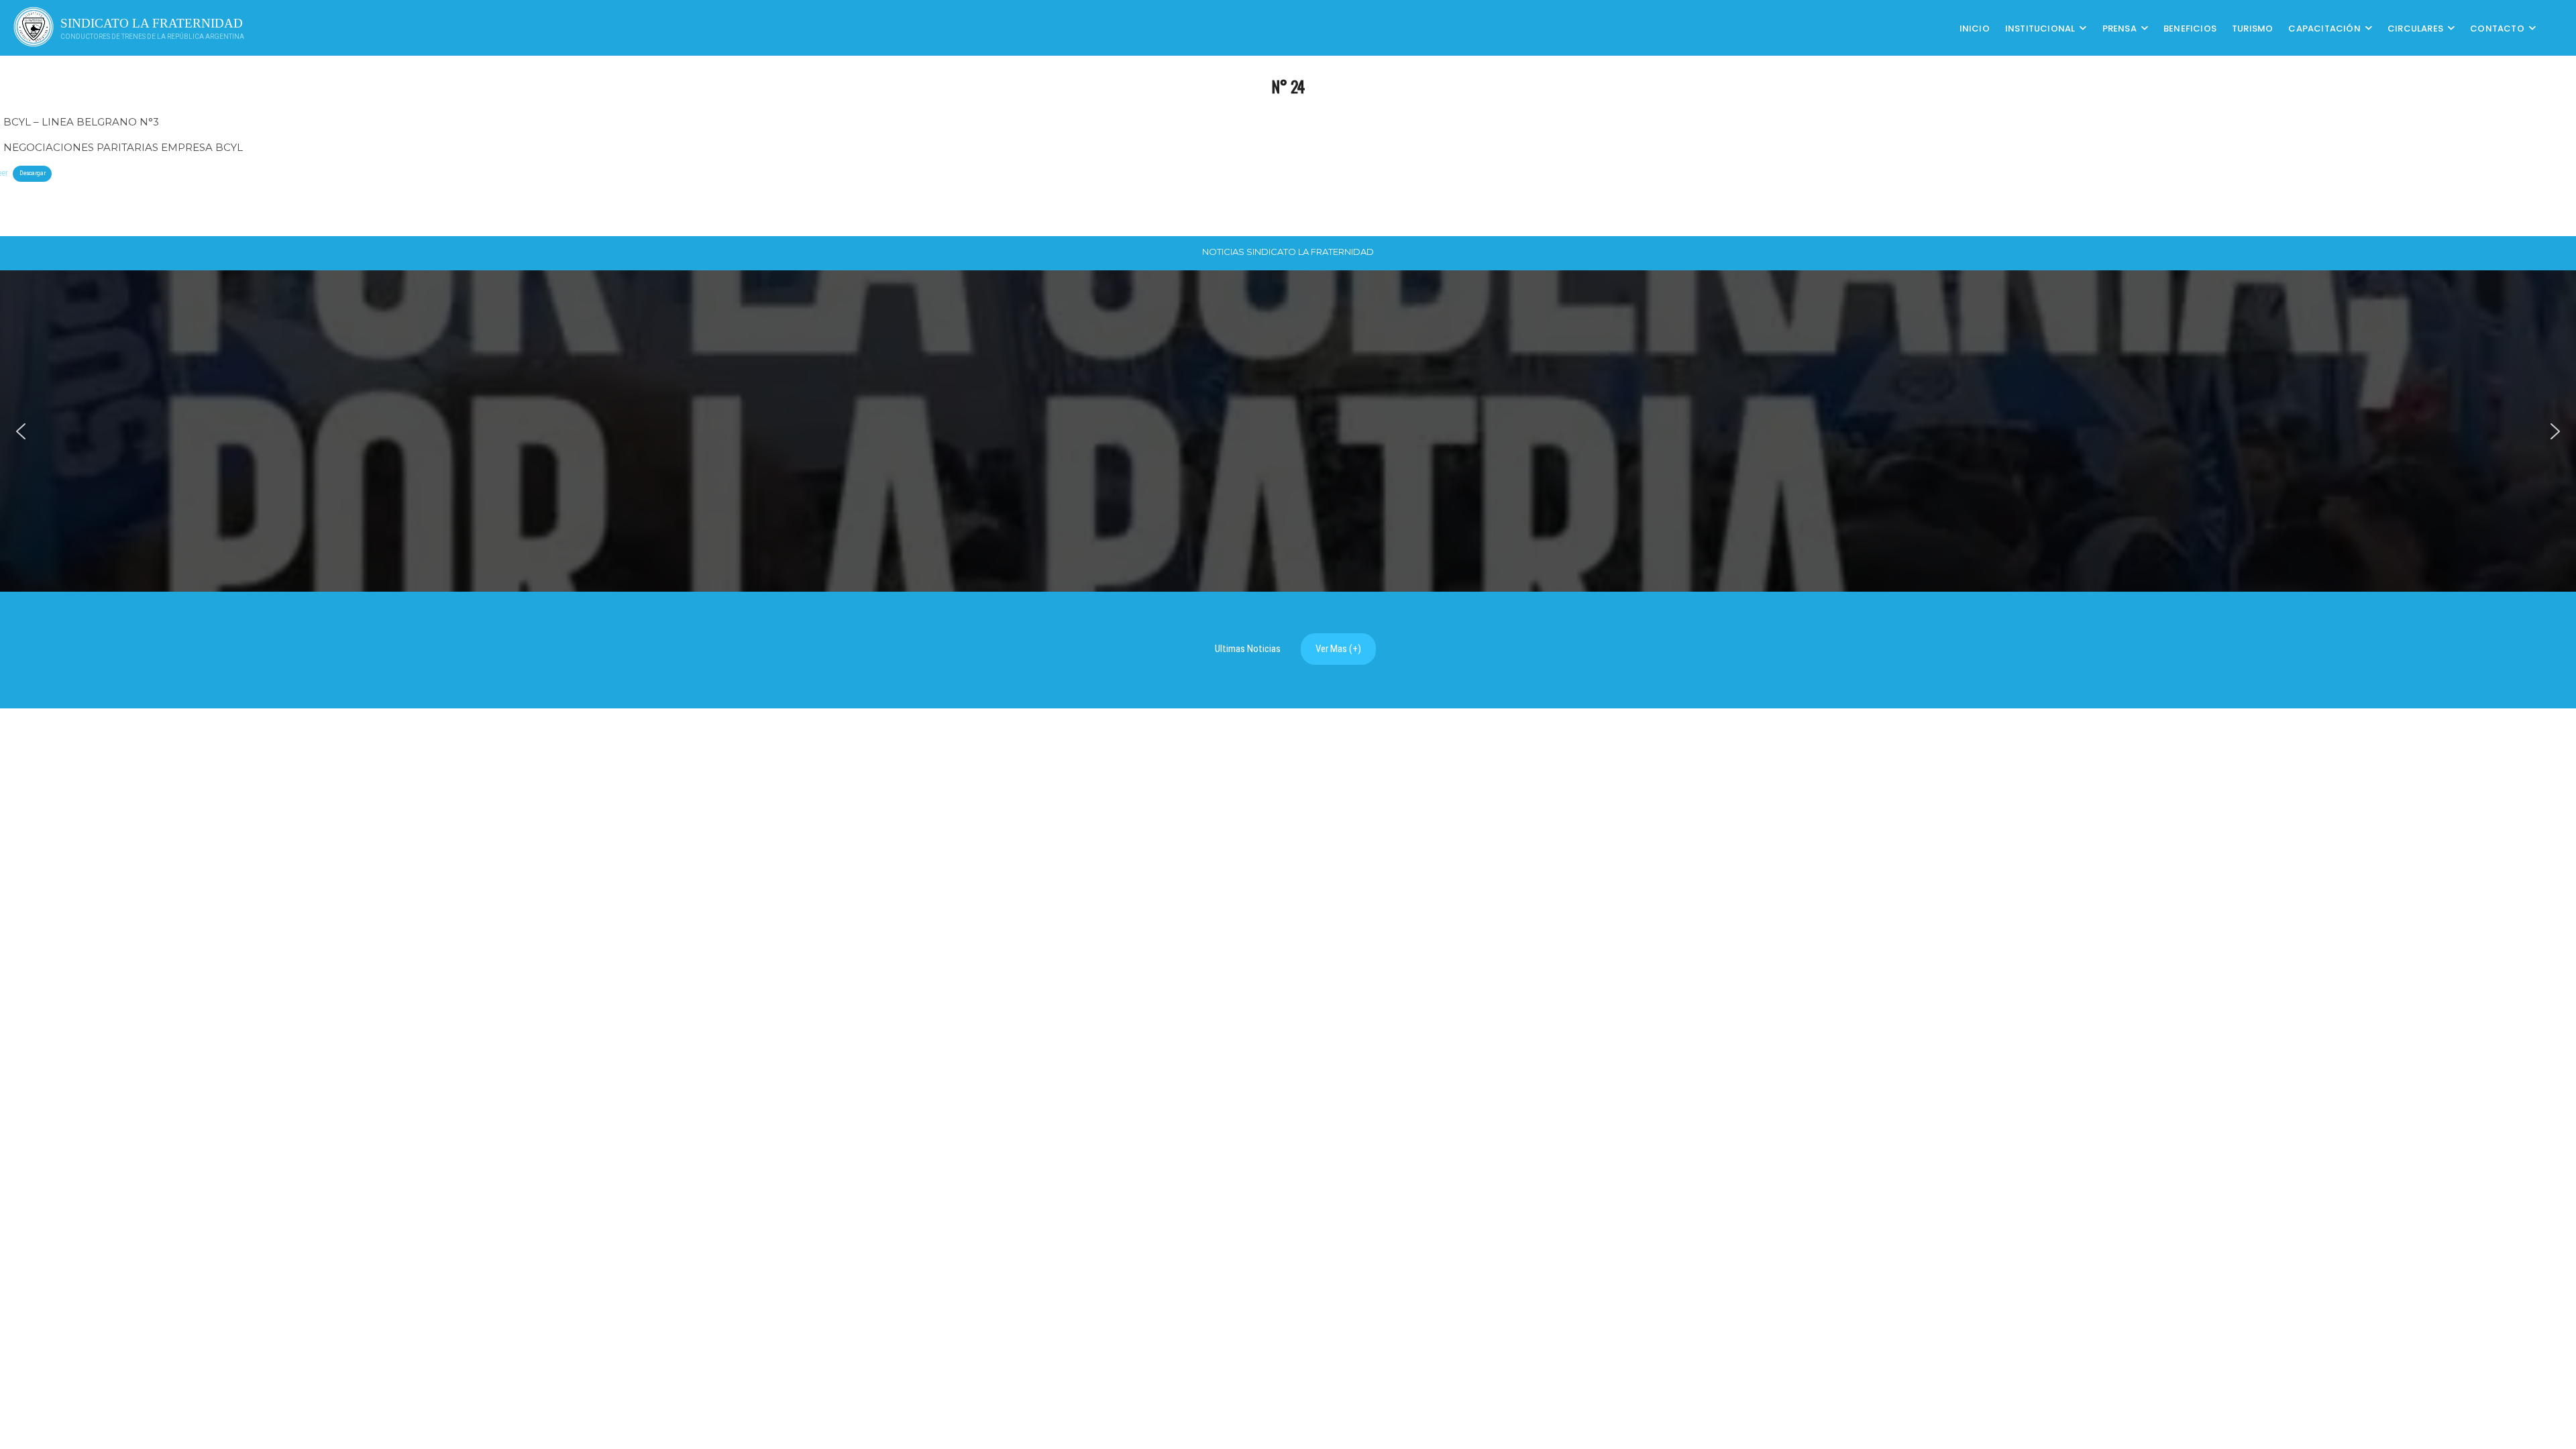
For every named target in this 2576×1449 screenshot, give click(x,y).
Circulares (2415, 28)
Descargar (33, 173)
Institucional (2040, 28)
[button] (21, 431)
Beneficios (2190, 28)
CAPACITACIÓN (2324, 28)
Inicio (1975, 28)
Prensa (2119, 28)
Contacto (2497, 28)
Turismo (2252, 28)
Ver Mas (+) (1338, 649)
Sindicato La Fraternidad (152, 23)
